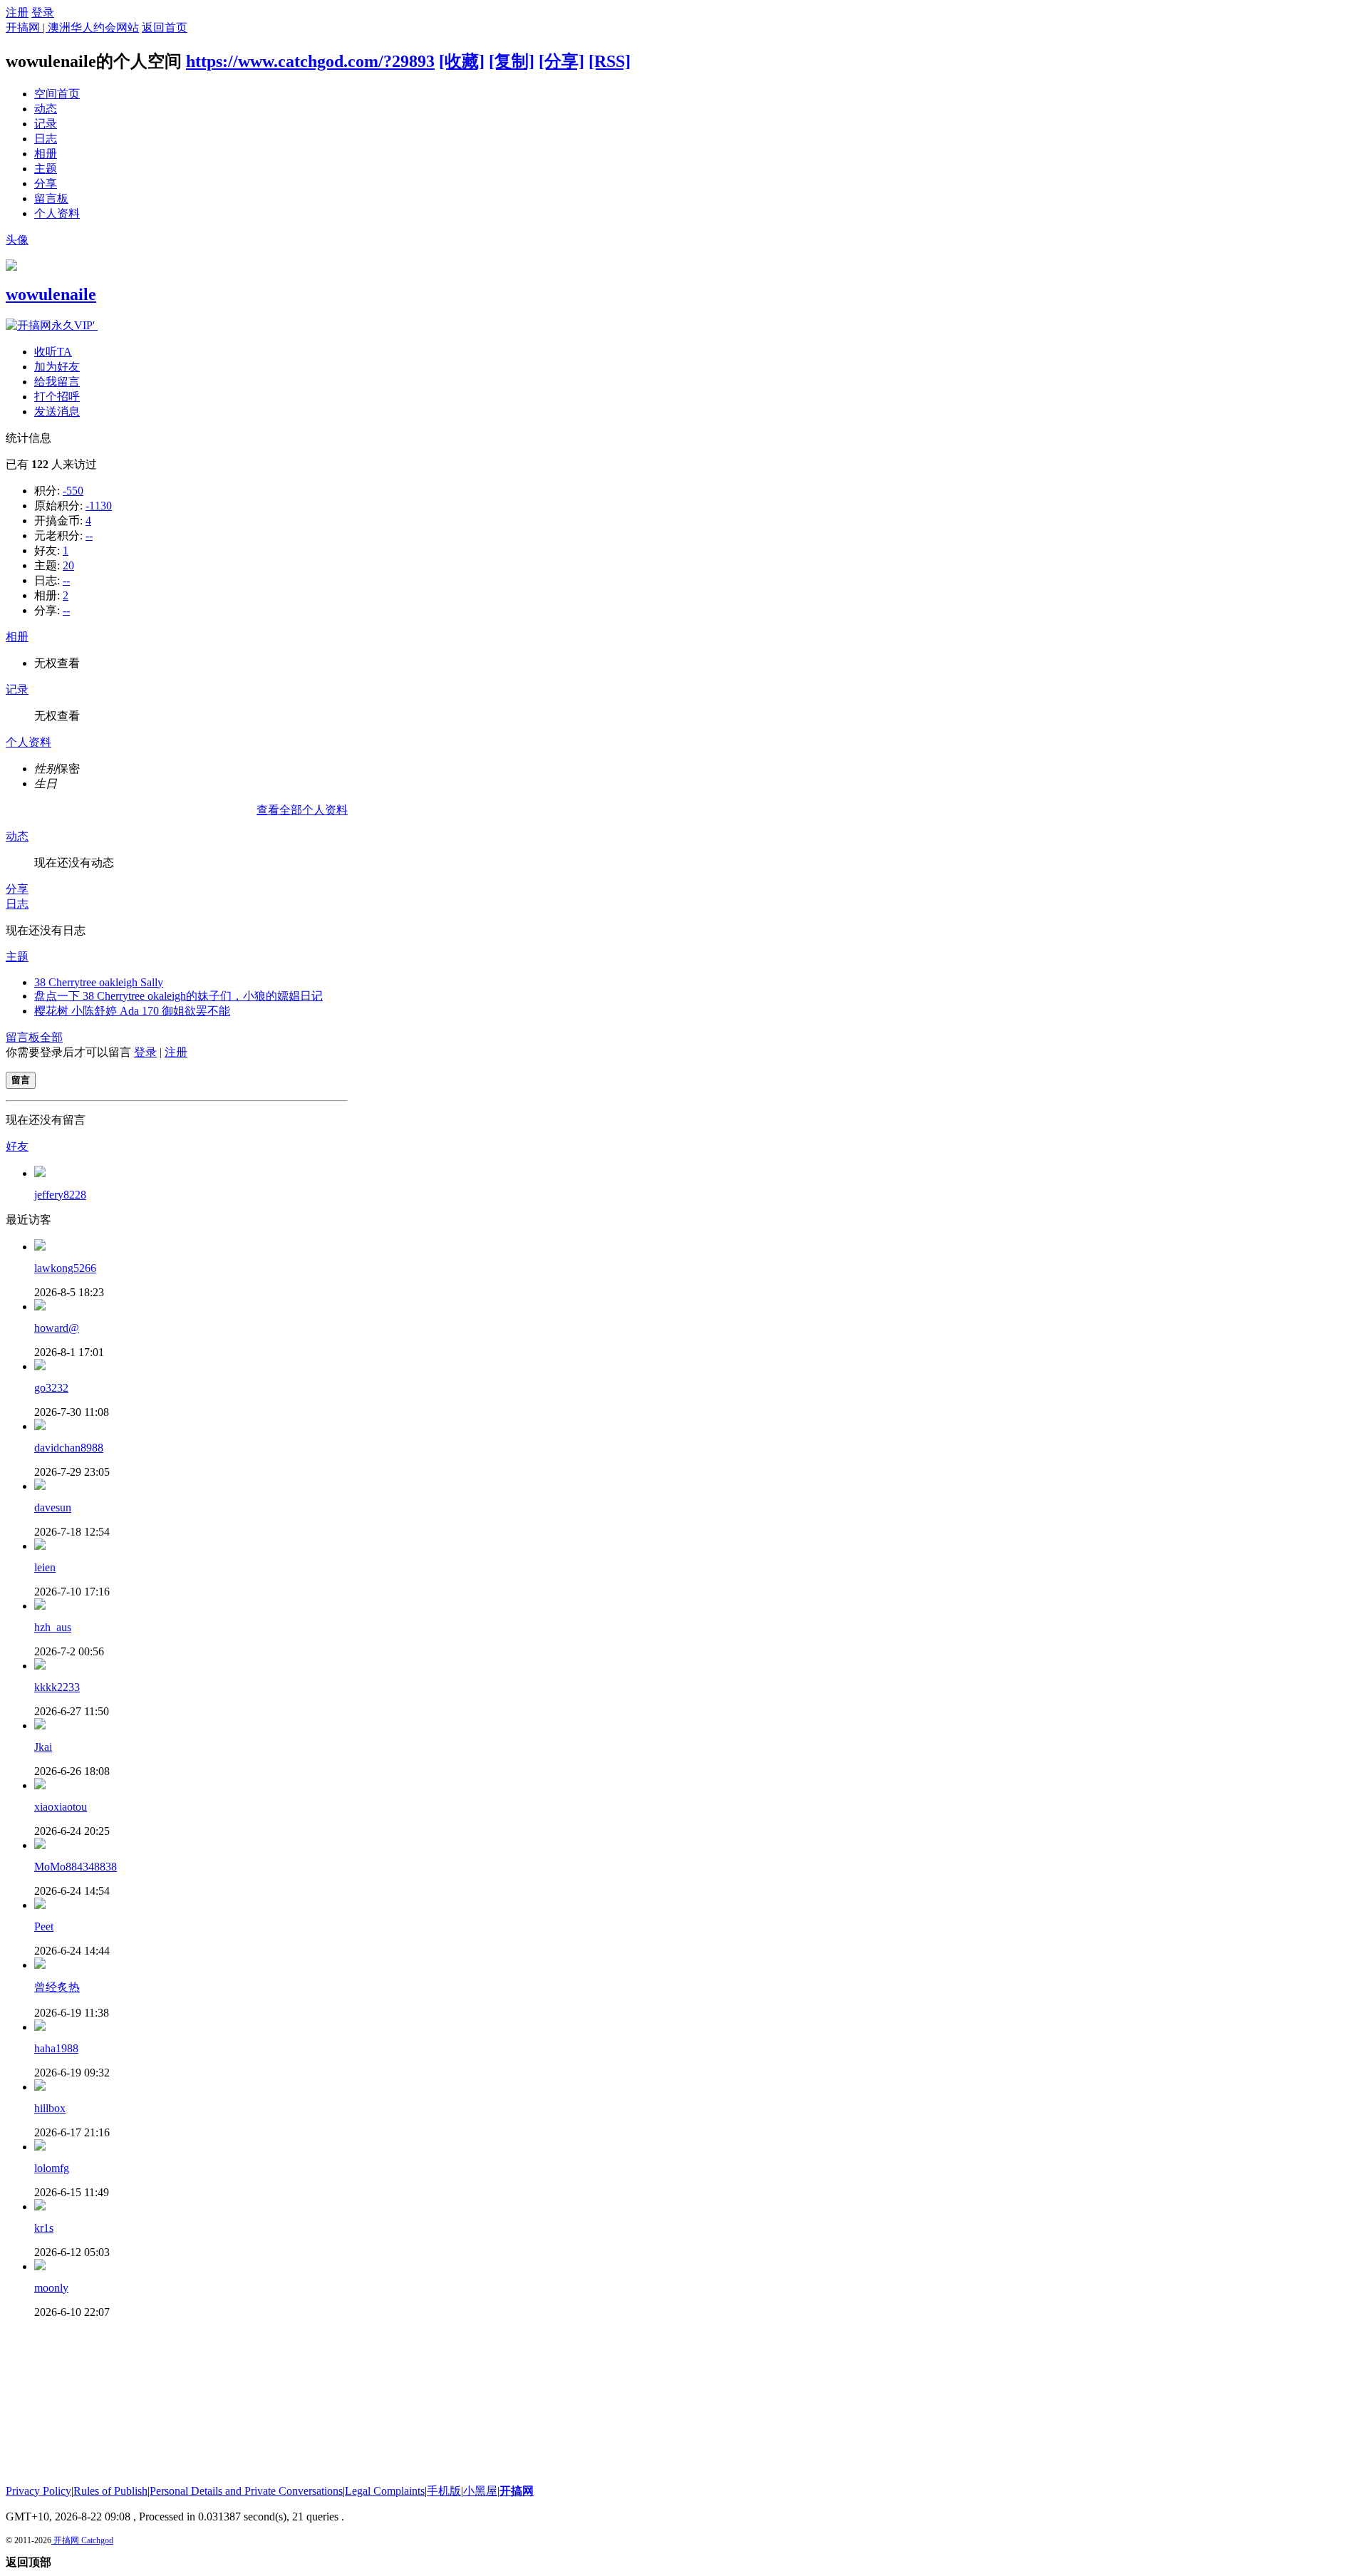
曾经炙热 (57, 1987)
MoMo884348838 (76, 1867)
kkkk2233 (57, 1687)
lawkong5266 (65, 1268)
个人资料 (57, 213)
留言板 (51, 198)
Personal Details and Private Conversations (246, 2491)
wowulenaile (51, 294)
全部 (51, 1037)
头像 (17, 240)
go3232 (51, 1388)
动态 (46, 109)
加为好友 (57, 367)
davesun (53, 1507)
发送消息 (57, 412)
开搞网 (517, 2491)
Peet (44, 1926)
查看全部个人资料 (302, 810)
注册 (17, 12)
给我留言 (57, 382)
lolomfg (52, 2168)
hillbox (50, 2108)
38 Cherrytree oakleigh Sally (99, 982)
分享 (46, 183)
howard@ (57, 1328)
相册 (46, 154)
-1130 (99, 506)
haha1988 (56, 2048)
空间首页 (57, 94)
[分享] (561, 61)
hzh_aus (53, 1627)
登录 (43, 12)
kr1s (44, 2228)
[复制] (512, 61)
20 (68, 565)
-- (89, 536)
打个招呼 (57, 397)
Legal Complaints (385, 2491)
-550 (73, 491)
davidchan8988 (69, 1448)
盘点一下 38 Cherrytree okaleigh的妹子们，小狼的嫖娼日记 (178, 996)
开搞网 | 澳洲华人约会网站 (72, 27)
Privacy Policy (38, 2491)
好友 (17, 1146)
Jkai (43, 1747)
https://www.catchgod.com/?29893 (310, 61)
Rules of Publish (110, 2491)
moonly (51, 2288)
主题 (46, 169)
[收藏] (462, 61)
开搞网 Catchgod (82, 2540)
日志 (46, 139)
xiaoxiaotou (61, 1807)
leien (45, 1567)
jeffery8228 (60, 1195)
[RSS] (610, 61)
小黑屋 (480, 2491)
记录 (46, 124)
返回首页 (165, 27)
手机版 (444, 2491)
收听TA (53, 352)
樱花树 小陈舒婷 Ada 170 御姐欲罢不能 (132, 1011)
